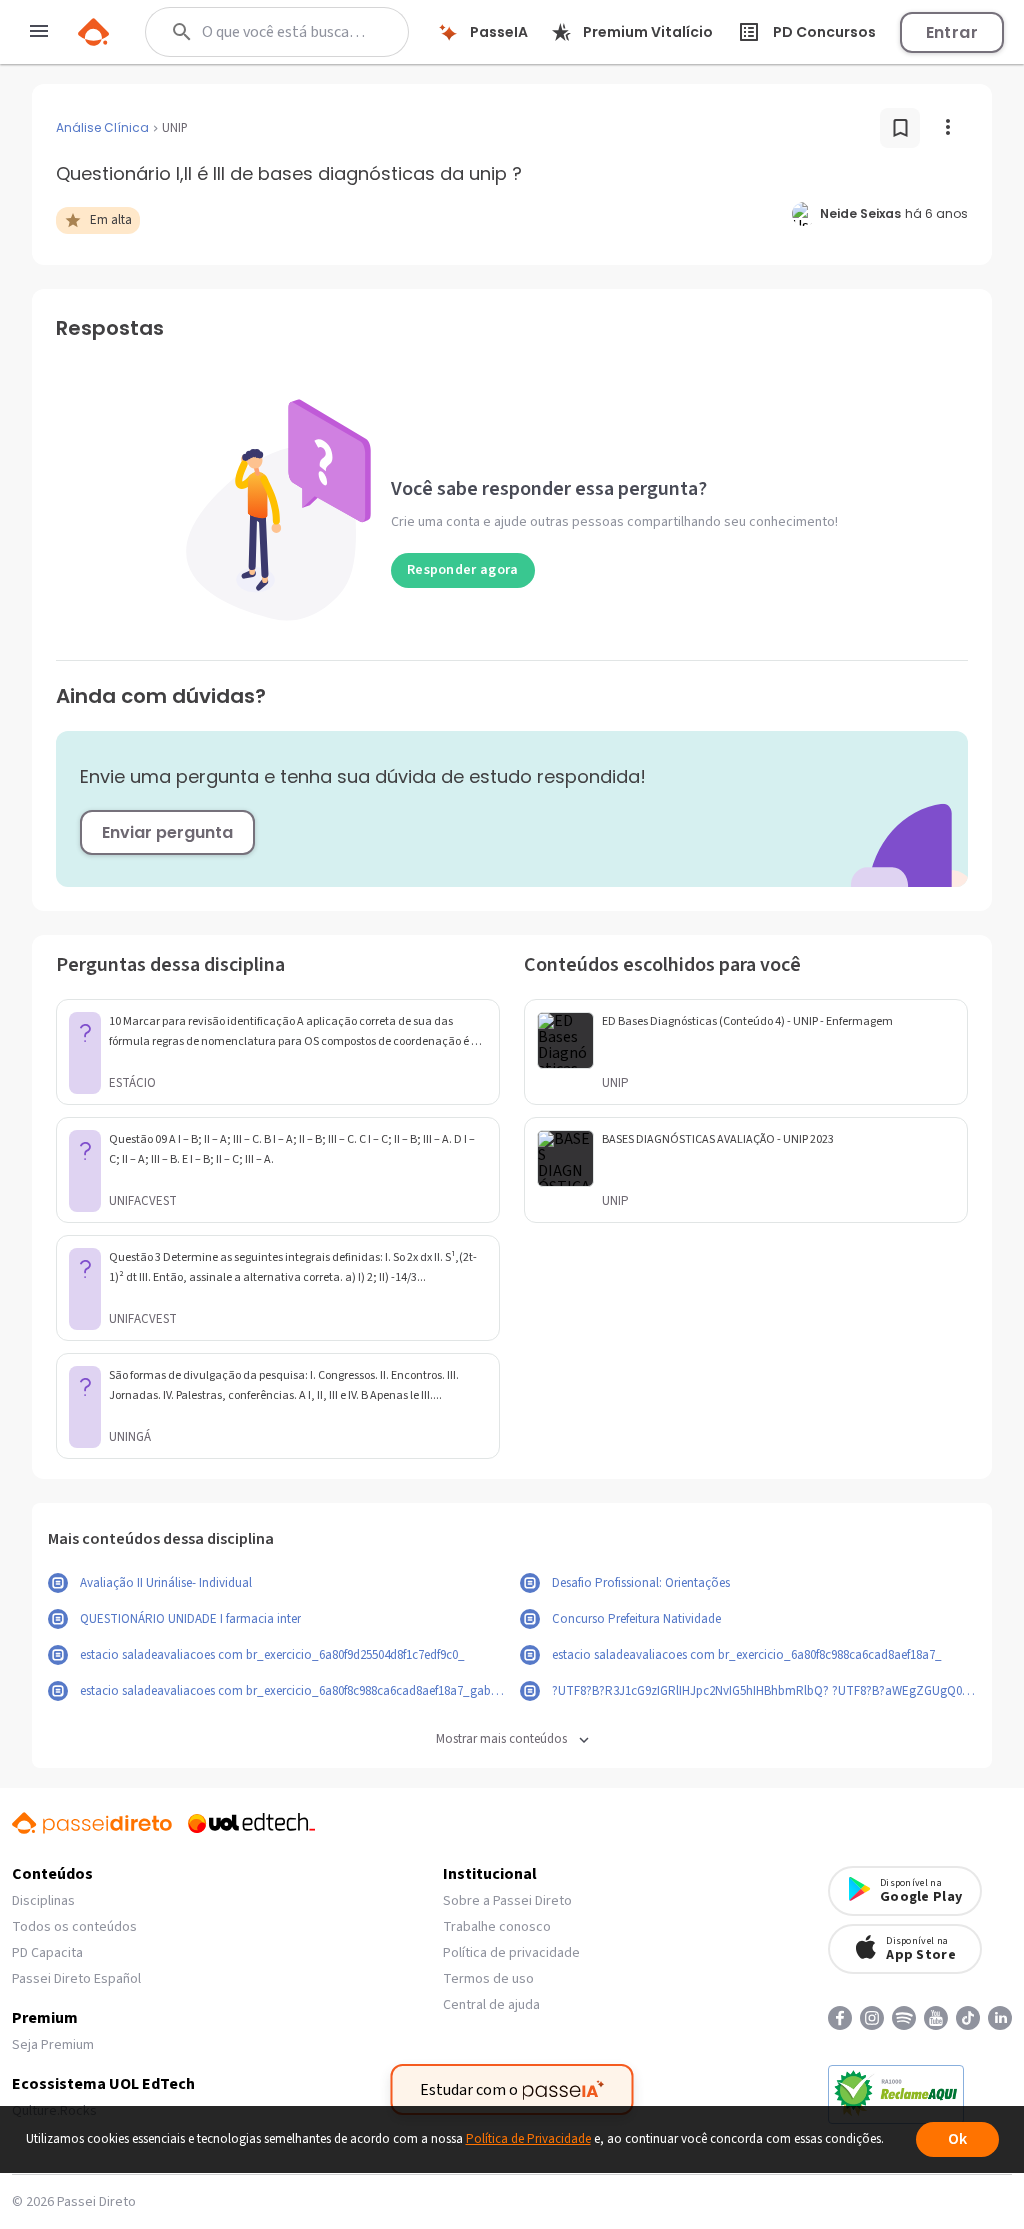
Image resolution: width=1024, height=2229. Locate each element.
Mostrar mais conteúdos (501, 1739)
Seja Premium (53, 2045)
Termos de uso (488, 1979)
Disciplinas (43, 1901)
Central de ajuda (491, 2005)
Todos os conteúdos (74, 1927)
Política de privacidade (511, 1953)
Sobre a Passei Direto (507, 1901)
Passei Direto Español (76, 1979)
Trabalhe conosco (497, 1927)
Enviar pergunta (167, 832)
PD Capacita (47, 1953)
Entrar (952, 32)
